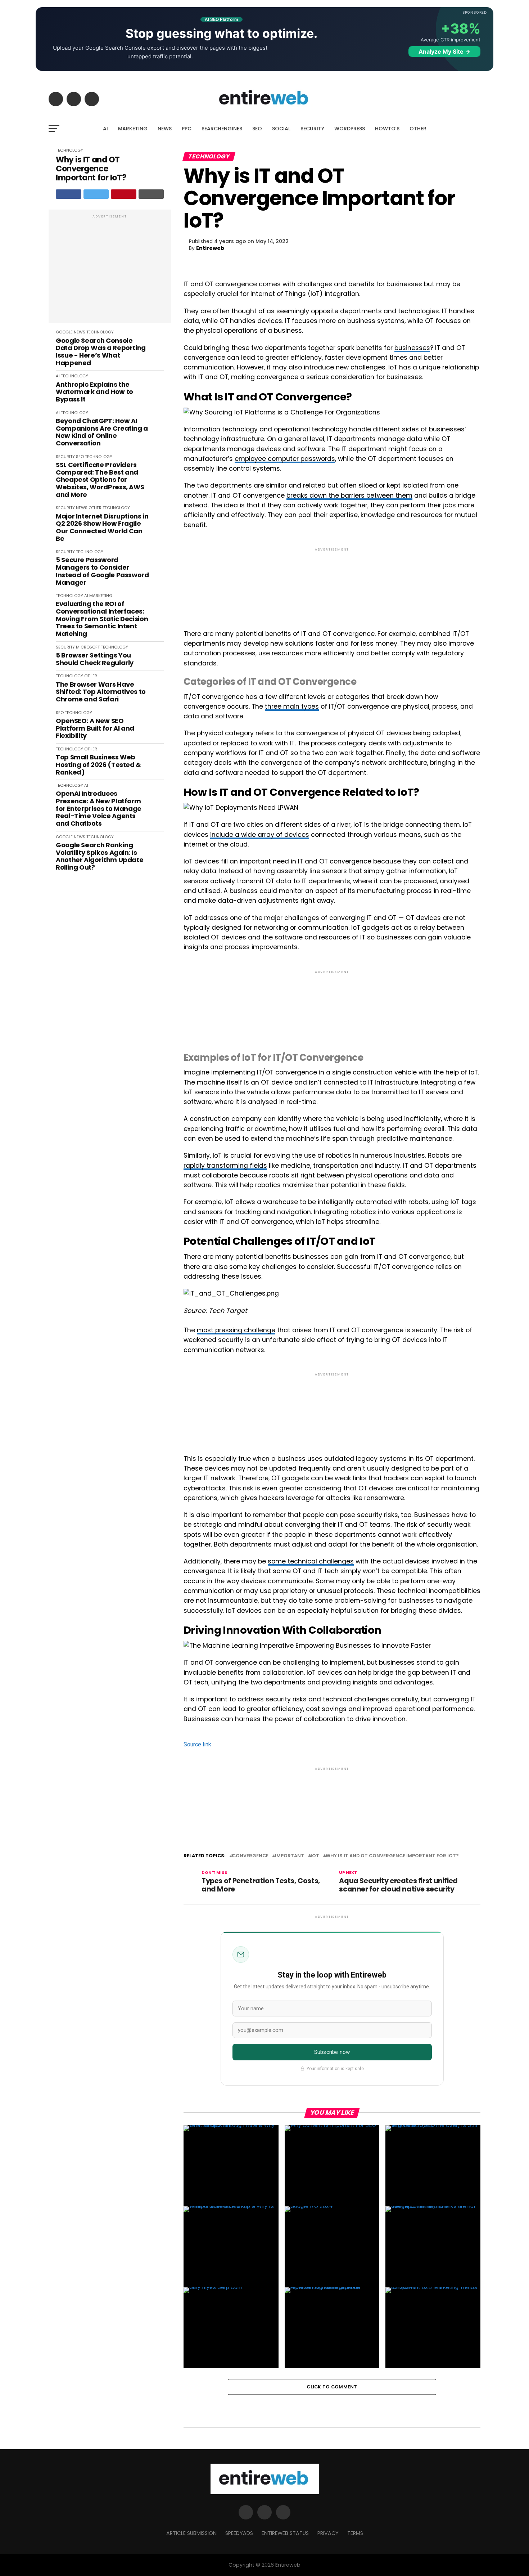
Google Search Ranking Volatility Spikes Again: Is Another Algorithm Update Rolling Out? (100, 856)
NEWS (165, 129)
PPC (187, 129)
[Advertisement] (110, 270)
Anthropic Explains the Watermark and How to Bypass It (94, 392)
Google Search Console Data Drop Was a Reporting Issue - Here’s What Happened (101, 352)
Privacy (328, 2533)
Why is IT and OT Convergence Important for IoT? (91, 169)
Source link (197, 1744)
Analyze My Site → (444, 51)
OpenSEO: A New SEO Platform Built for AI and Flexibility (95, 728)
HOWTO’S (387, 129)
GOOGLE (64, 332)
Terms (355, 2533)
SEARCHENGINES (222, 129)
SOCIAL (281, 129)
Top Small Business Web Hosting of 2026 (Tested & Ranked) (98, 765)
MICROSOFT (88, 647)
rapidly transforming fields (225, 1166)
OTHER (418, 129)
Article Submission (191, 2533)
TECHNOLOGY (69, 150)
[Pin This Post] (124, 194)
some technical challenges (311, 1561)
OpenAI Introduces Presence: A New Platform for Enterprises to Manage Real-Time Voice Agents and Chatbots (99, 809)
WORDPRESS (350, 129)
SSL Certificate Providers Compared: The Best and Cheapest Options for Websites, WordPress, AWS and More (100, 480)
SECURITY (312, 129)
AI (105, 129)
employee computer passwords (285, 459)
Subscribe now (332, 2052)
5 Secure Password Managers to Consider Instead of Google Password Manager (102, 571)
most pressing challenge (236, 1330)
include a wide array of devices (260, 835)
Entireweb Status (285, 2533)
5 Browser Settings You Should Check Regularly (95, 659)
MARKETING (133, 129)
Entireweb (210, 248)
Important (290, 1856)
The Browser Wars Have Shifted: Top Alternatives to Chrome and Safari (101, 692)
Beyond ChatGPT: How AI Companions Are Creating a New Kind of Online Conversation (102, 432)
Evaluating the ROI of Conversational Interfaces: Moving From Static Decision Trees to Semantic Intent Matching (102, 619)
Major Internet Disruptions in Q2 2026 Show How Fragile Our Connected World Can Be (102, 528)
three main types (292, 706)
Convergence (250, 1856)
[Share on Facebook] (69, 194)
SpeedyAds (239, 2533)
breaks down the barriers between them (349, 495)
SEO (257, 129)
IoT (315, 1856)
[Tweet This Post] (96, 194)
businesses (412, 348)
